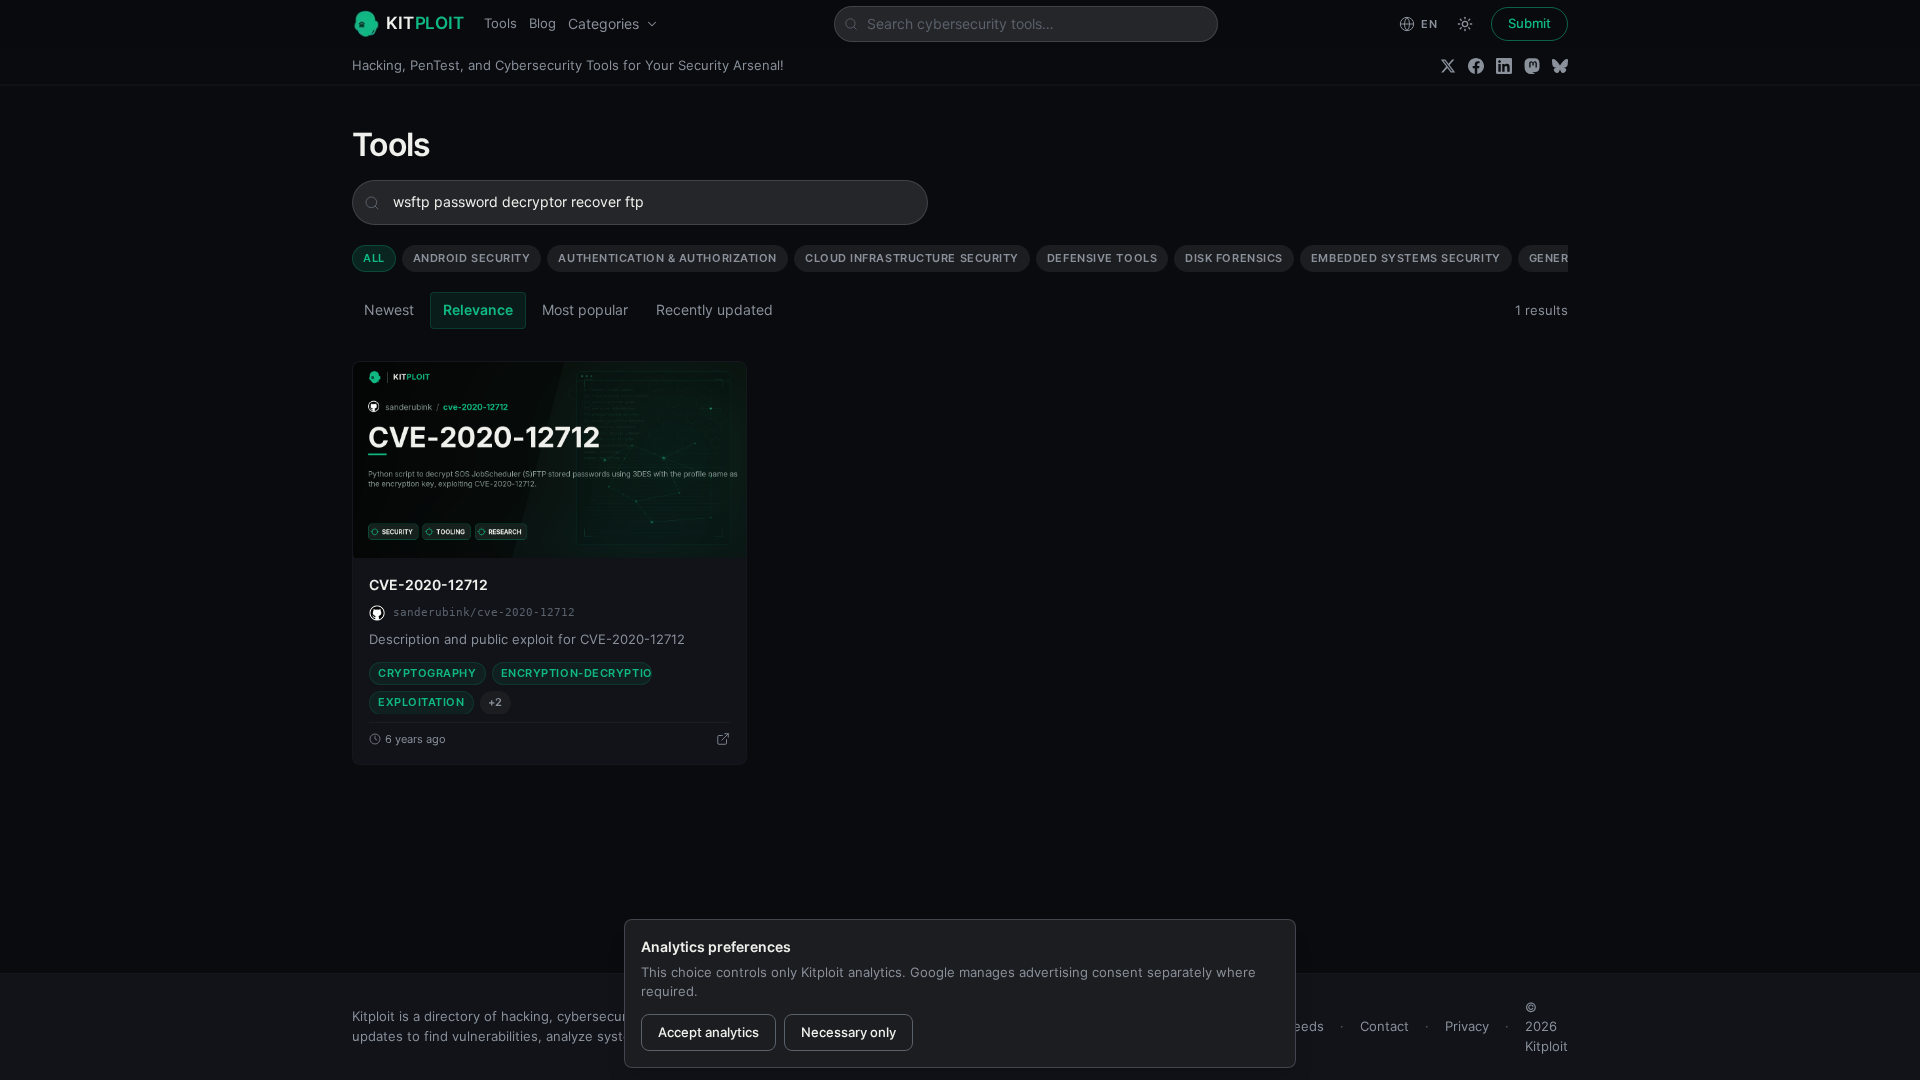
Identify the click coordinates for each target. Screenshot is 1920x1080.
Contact (1384, 1026)
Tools (500, 23)
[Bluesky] (1560, 66)
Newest (389, 309)
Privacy (1467, 1026)
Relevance (478, 309)
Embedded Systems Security (1406, 258)
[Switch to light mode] (1465, 24)
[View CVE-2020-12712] (549, 460)
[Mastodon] (1532, 66)
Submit (1529, 23)
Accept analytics (708, 1032)
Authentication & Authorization (667, 258)
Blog (542, 23)
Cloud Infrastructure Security (912, 258)
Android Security (472, 258)
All (374, 258)
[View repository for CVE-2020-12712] (723, 739)
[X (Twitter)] (1448, 66)
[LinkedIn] (1504, 66)
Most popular (585, 309)
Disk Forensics (1234, 258)
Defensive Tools (1102, 258)
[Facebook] (1476, 66)
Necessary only (848, 1032)
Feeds (1305, 1026)
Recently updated (714, 309)
